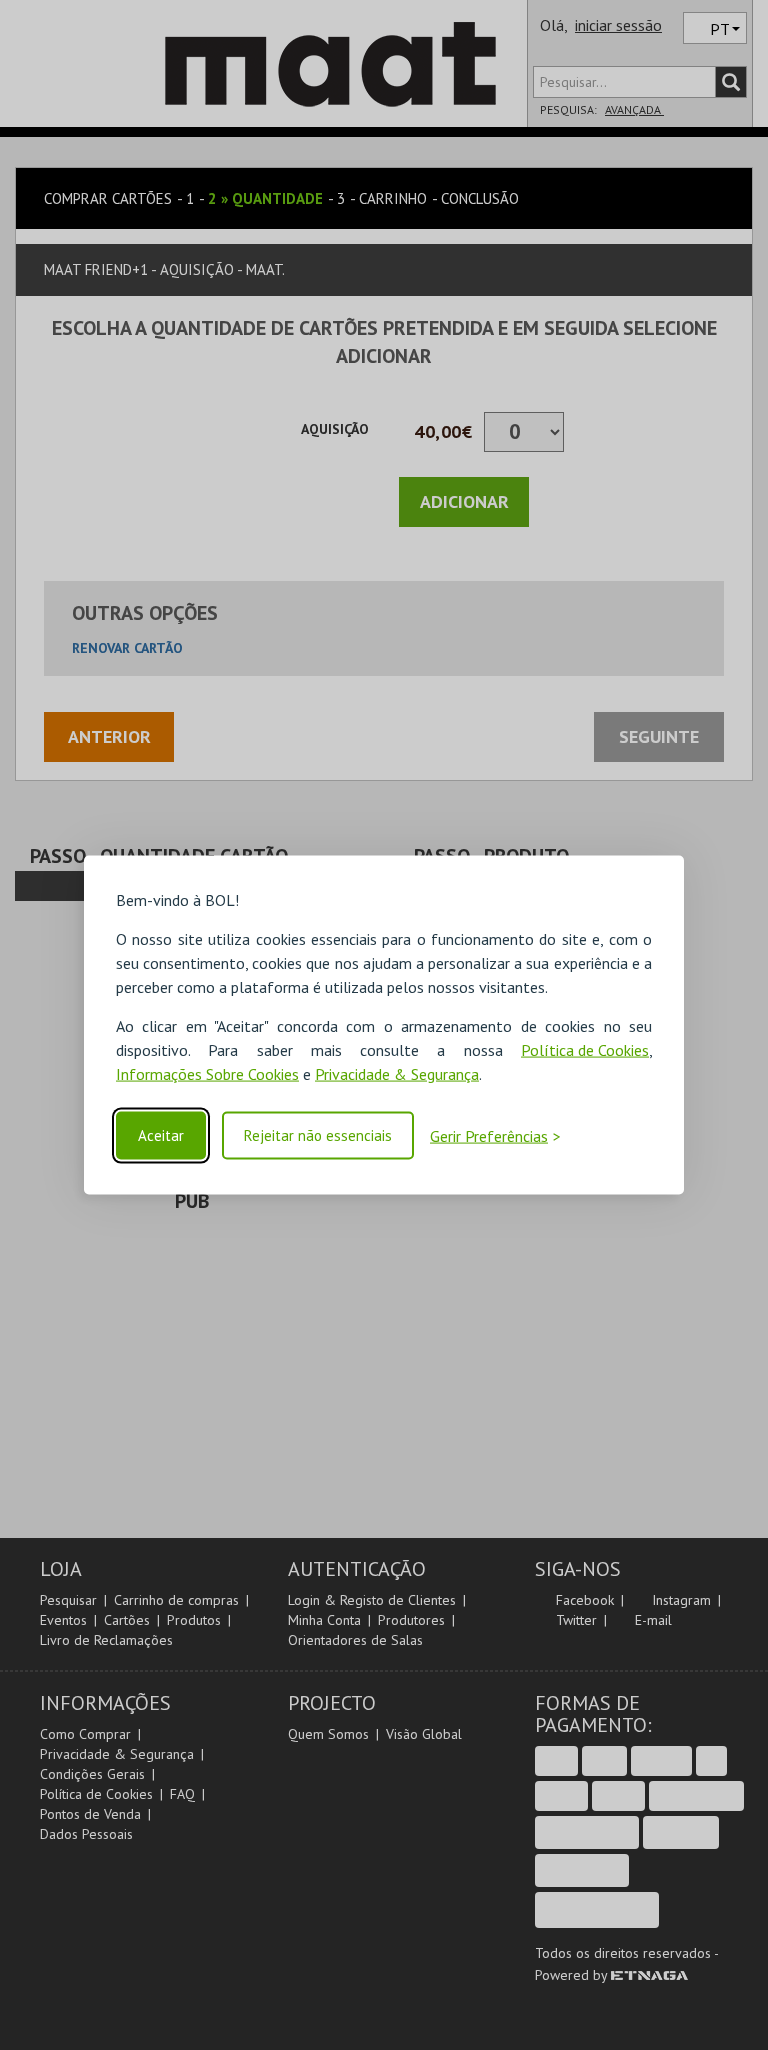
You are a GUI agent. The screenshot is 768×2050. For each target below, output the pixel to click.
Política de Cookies (585, 1050)
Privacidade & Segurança (397, 1074)
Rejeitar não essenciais (318, 1135)
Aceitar (161, 1135)
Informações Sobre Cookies (207, 1074)
